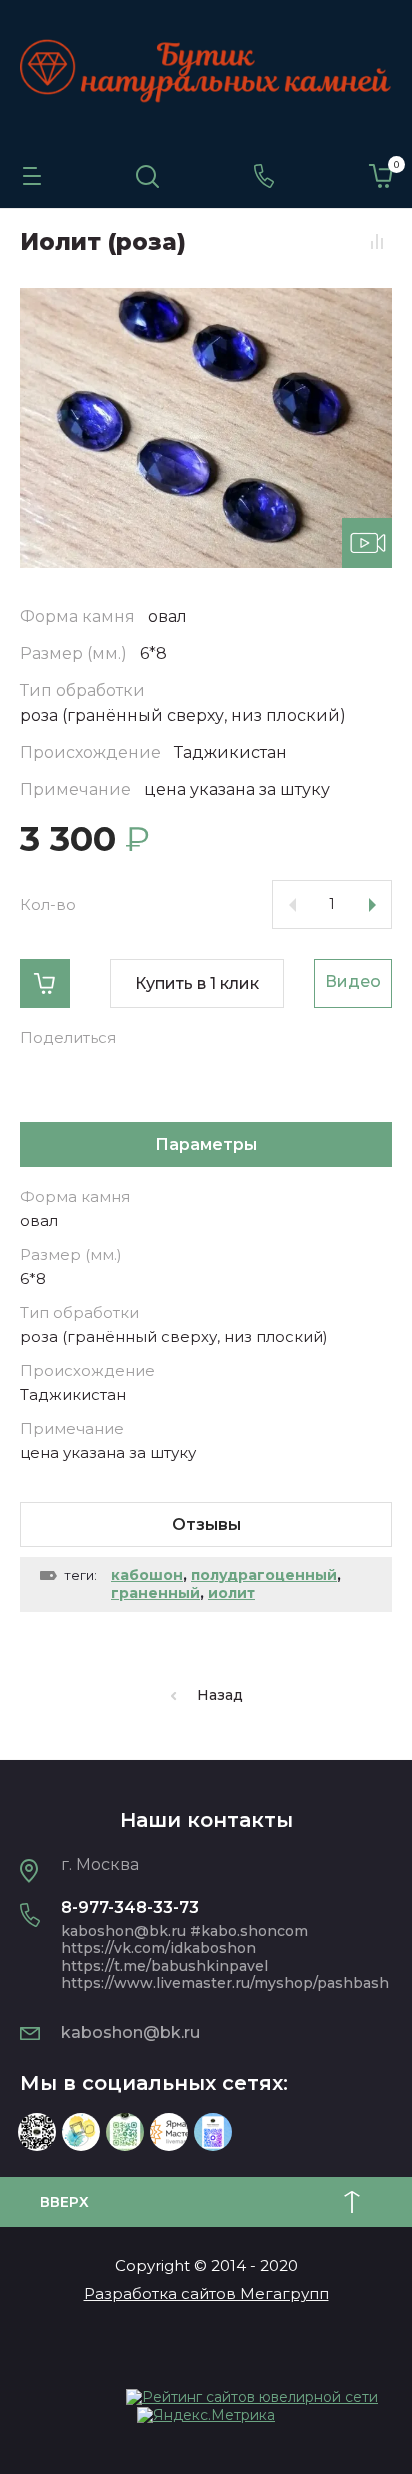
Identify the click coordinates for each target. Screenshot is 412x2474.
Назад (220, 1695)
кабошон (147, 1575)
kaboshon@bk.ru (130, 2032)
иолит (231, 1593)
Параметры (206, 1144)
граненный (155, 1593)
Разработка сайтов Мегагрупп (206, 2293)
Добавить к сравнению (377, 241)
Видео (353, 981)
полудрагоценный (264, 1575)
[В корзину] (45, 983)
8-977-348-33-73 (130, 1907)
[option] (206, 428)
